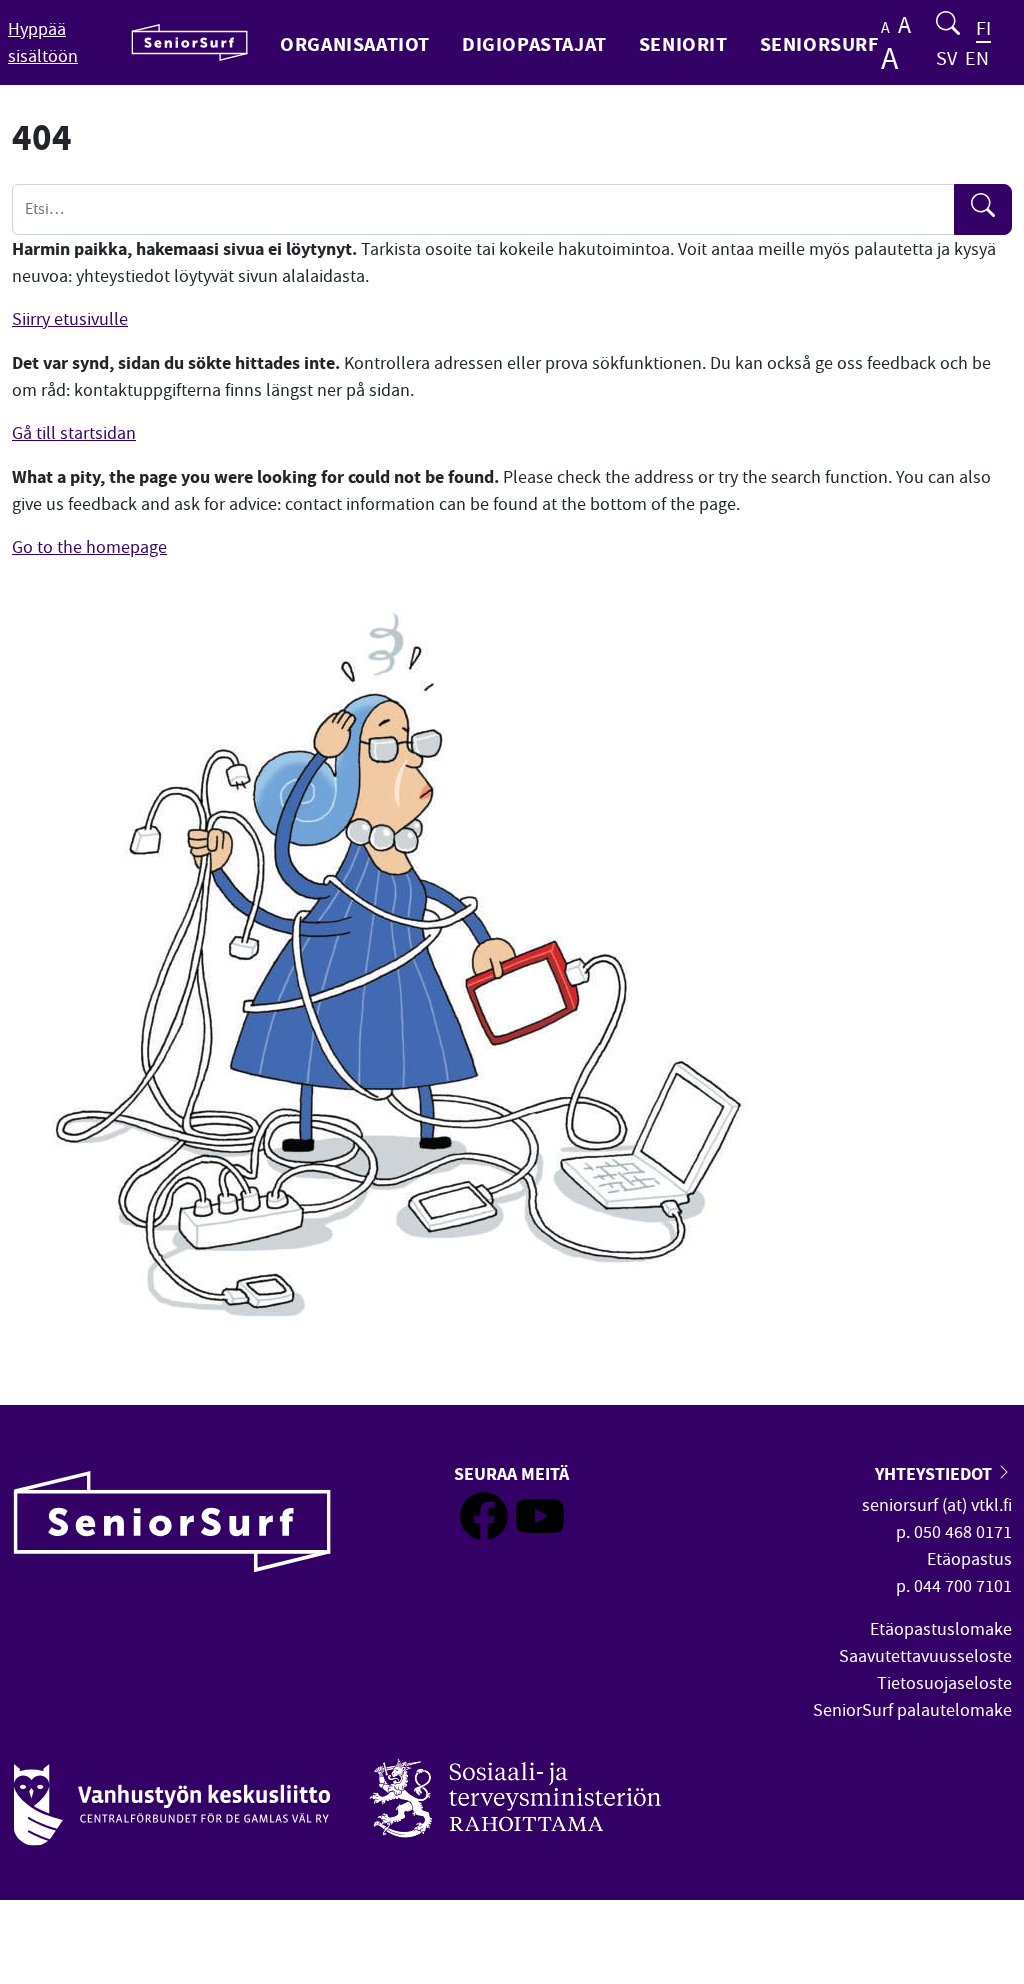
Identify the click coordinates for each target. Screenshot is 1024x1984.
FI (983, 28)
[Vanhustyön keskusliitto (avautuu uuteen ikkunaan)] (172, 1794)
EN (977, 58)
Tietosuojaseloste (944, 1683)
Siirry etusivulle (70, 319)
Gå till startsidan (74, 433)
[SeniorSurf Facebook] (484, 1534)
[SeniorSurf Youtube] (540, 1534)
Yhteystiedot (935, 1473)
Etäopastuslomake (941, 1629)
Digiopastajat (534, 43)
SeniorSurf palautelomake (912, 1710)
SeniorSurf (819, 43)
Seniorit (683, 43)
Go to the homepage (89, 547)
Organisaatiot (355, 43)
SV (946, 58)
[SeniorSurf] (189, 43)
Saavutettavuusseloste (925, 1656)
